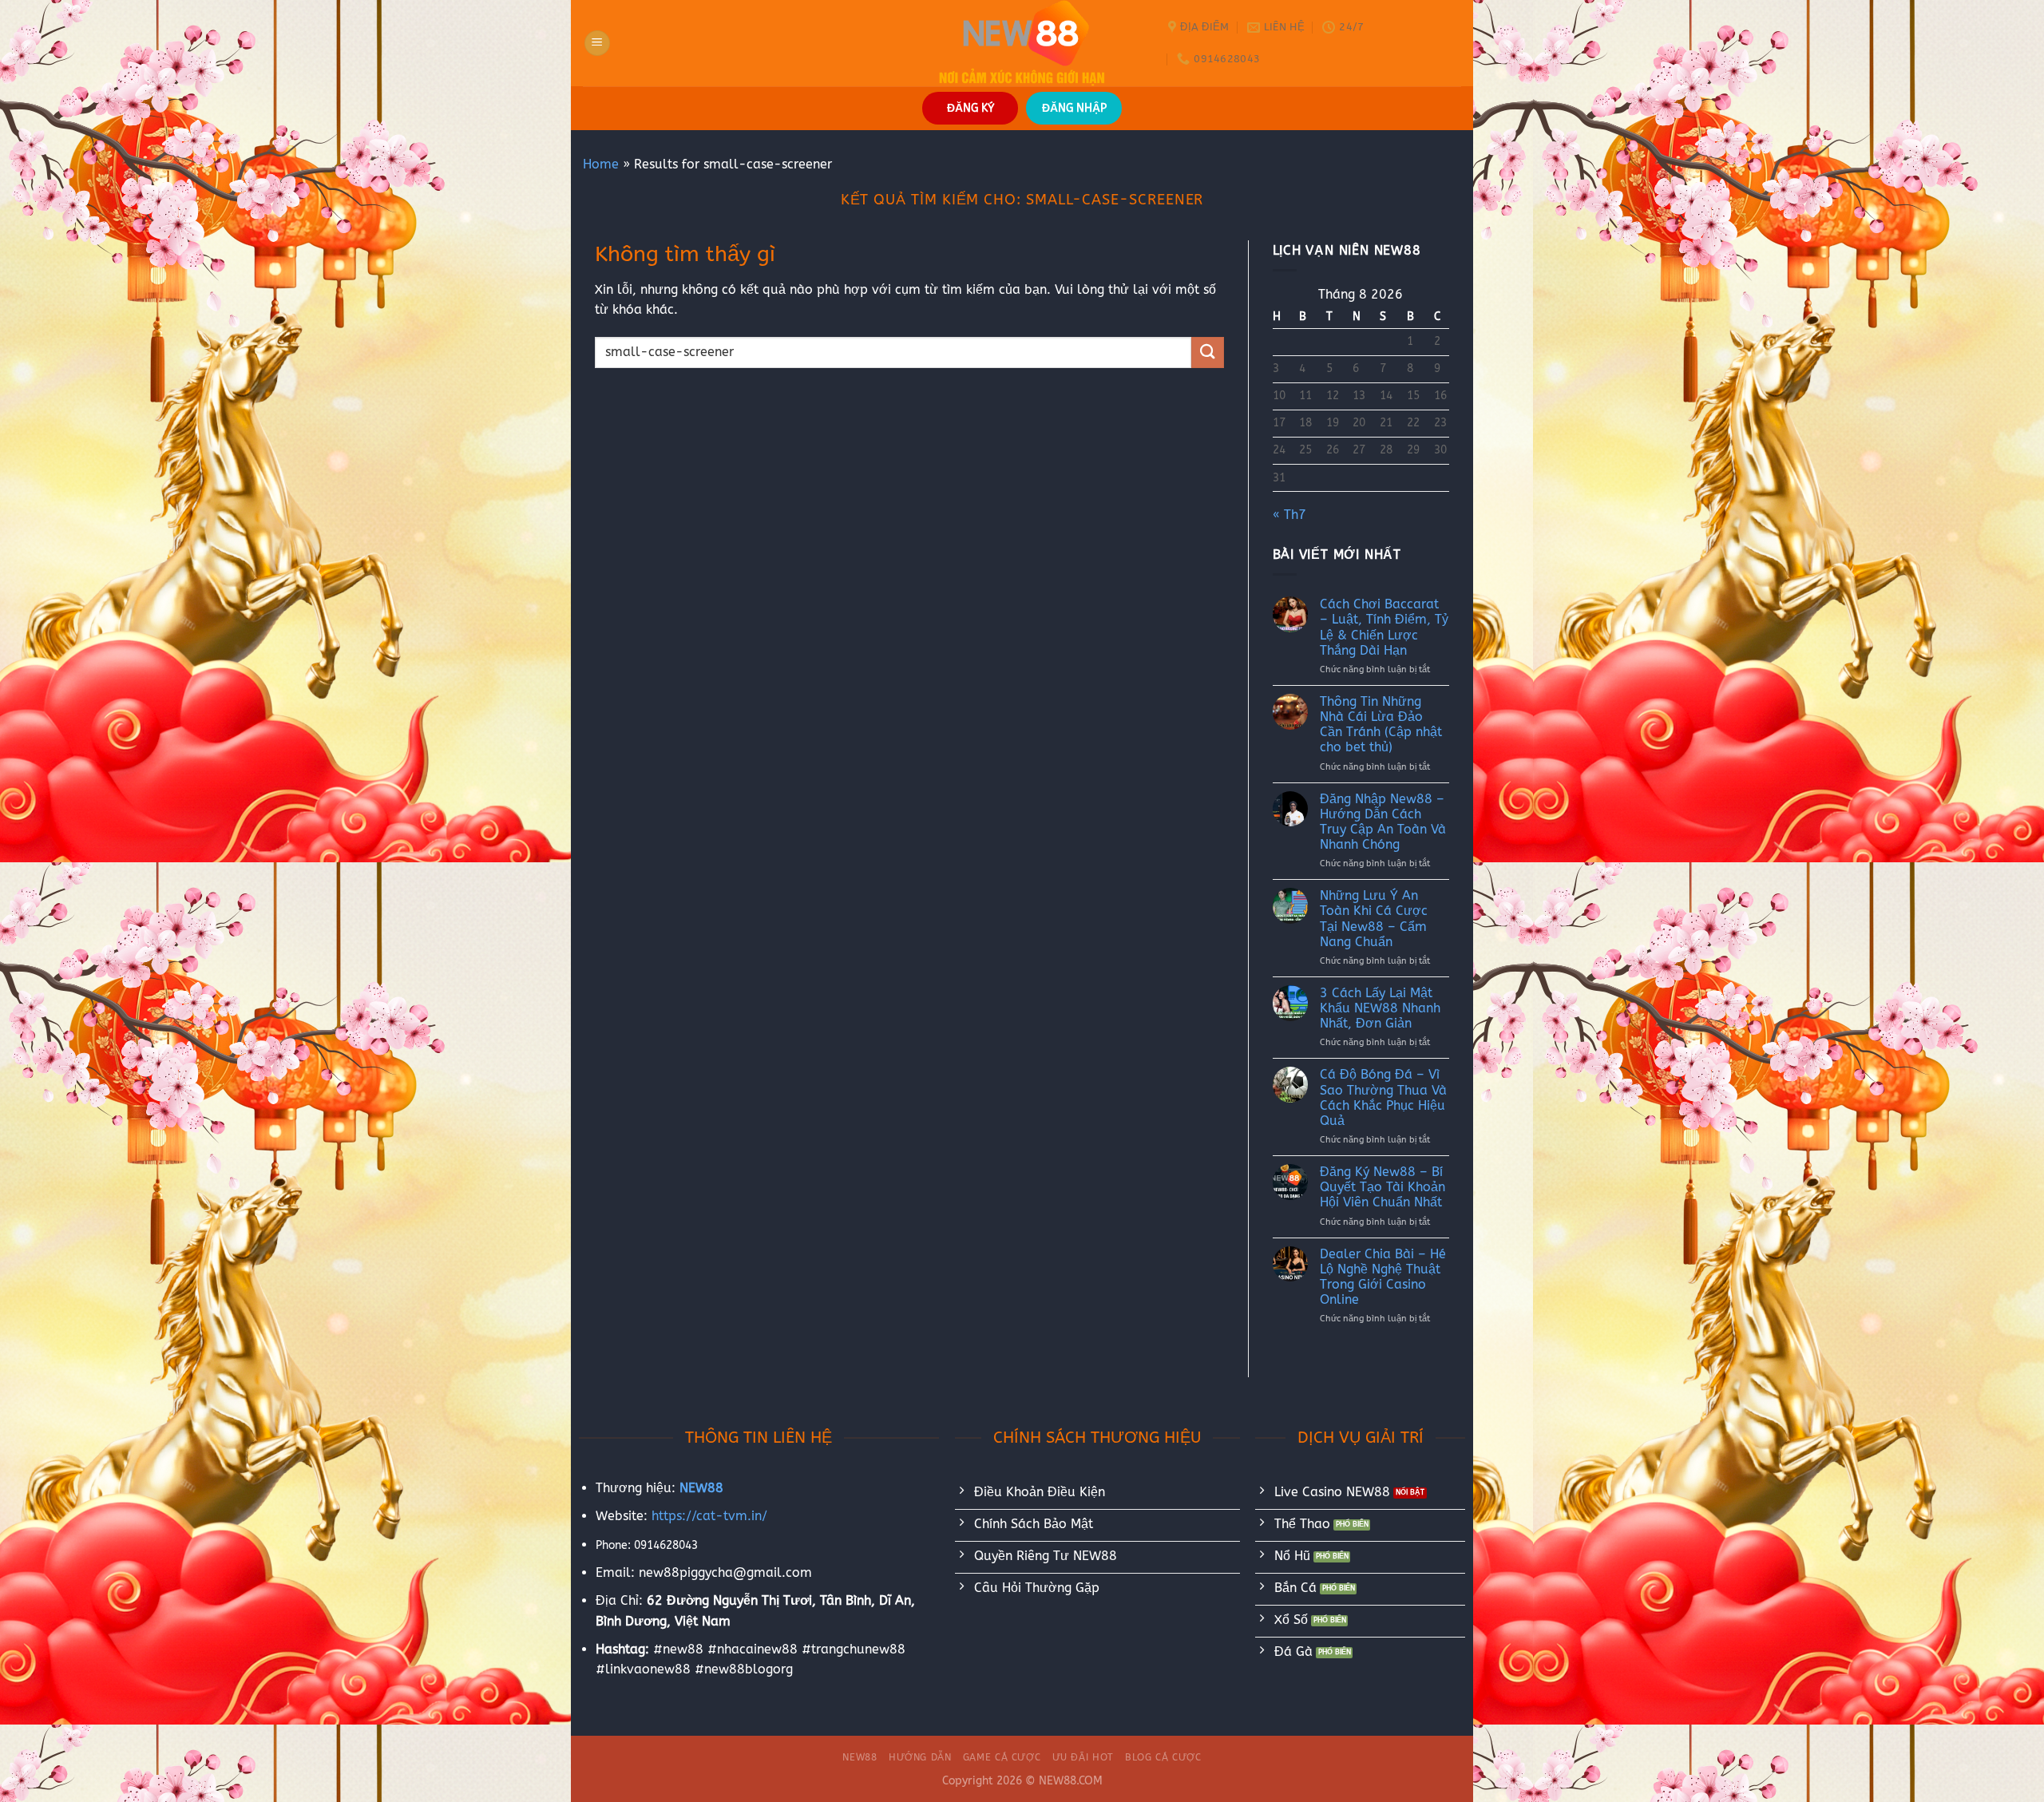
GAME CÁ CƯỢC (1002, 1757)
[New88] (1022, 43)
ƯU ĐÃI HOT (1083, 1757)
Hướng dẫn (920, 1757)
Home (601, 164)
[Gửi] (1207, 352)
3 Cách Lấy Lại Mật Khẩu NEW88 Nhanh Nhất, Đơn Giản (1380, 1008)
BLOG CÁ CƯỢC (1163, 1757)
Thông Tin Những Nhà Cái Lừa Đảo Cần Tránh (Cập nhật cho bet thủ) (1381, 725)
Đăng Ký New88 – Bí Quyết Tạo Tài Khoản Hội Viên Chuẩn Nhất (1382, 1187)
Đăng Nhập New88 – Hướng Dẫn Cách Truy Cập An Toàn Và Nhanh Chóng (1383, 822)
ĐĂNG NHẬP (1074, 108)
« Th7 (1289, 515)
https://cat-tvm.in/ (709, 1516)
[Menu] (597, 44)
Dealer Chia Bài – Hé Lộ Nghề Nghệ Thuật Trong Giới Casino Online (1383, 1277)
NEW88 (860, 1757)
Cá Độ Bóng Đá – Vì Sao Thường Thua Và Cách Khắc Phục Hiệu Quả (1383, 1097)
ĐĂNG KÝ (971, 108)
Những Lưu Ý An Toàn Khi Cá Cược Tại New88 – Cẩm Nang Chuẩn (1374, 919)
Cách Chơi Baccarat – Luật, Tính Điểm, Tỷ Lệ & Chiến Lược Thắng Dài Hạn (1384, 627)
